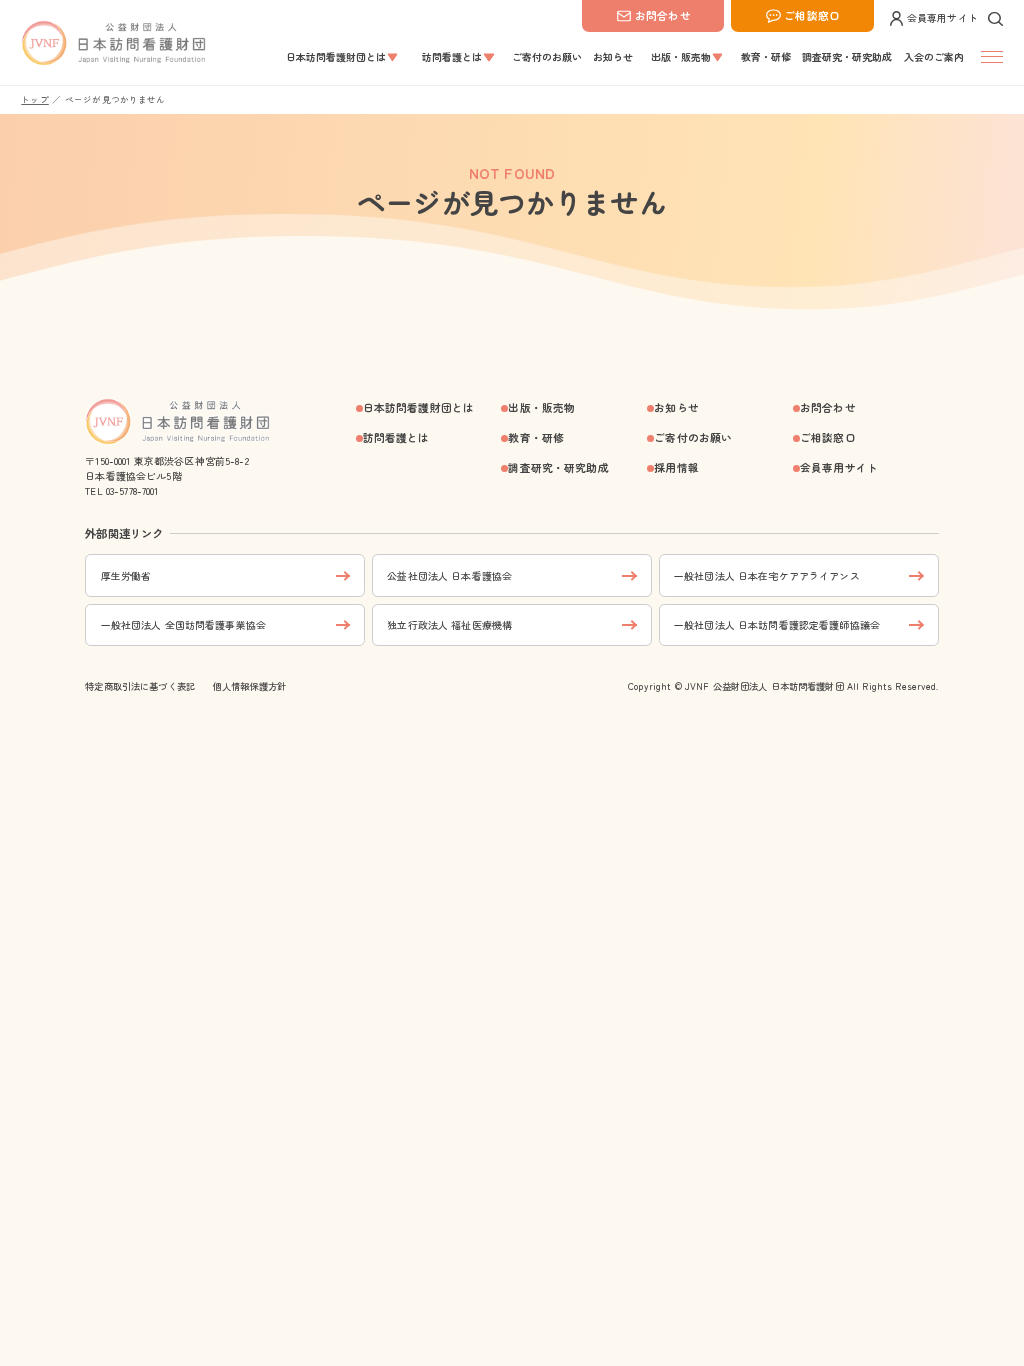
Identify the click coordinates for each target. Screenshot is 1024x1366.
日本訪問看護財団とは (418, 407)
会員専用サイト (942, 17)
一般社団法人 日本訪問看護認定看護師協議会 (777, 624)
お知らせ (676, 407)
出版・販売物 (541, 407)
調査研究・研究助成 (558, 467)
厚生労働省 (126, 575)
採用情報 (676, 467)
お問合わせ (663, 15)
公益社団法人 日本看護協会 (449, 575)
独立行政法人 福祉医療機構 (449, 624)
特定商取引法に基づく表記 (140, 686)
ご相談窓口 (812, 15)
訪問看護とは (396, 437)
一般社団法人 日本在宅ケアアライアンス (767, 575)
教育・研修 (536, 437)
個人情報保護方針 (249, 686)
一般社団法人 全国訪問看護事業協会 (183, 624)
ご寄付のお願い (693, 437)
